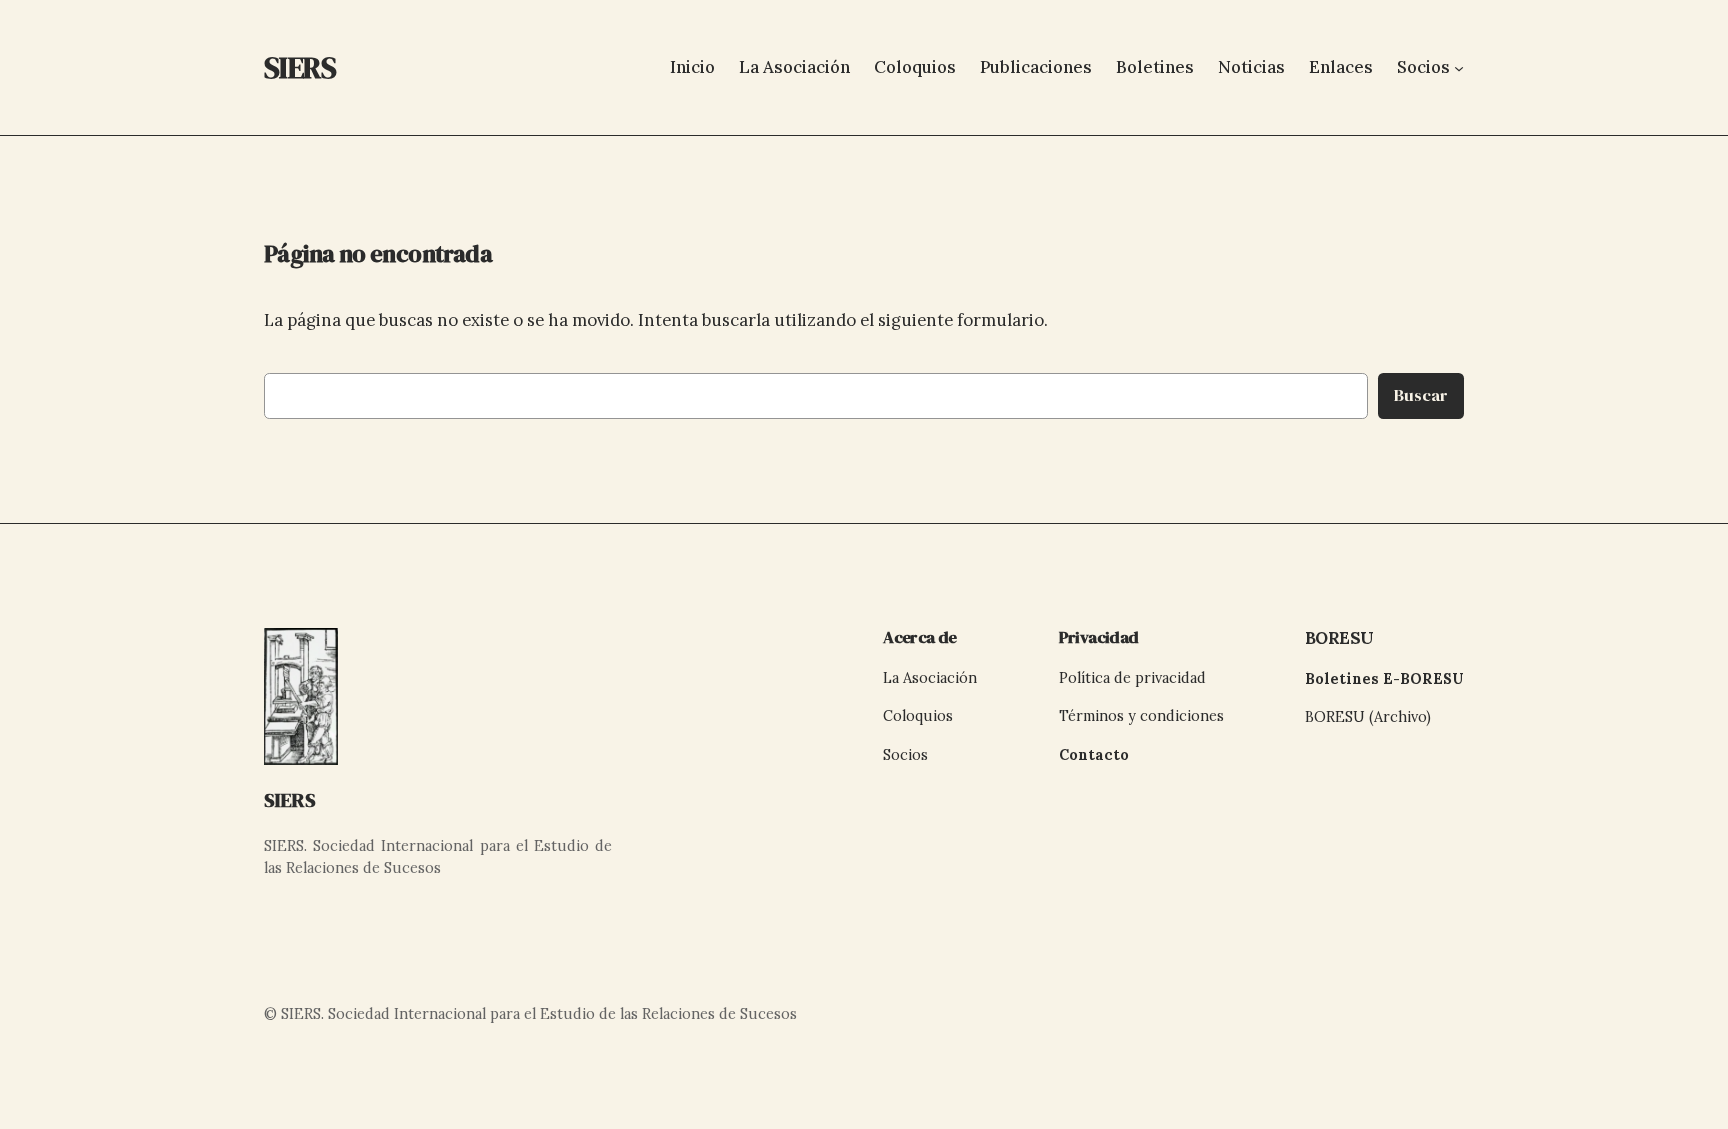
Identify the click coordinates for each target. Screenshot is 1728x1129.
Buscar (1421, 395)
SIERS (290, 800)
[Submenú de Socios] (1459, 67)
